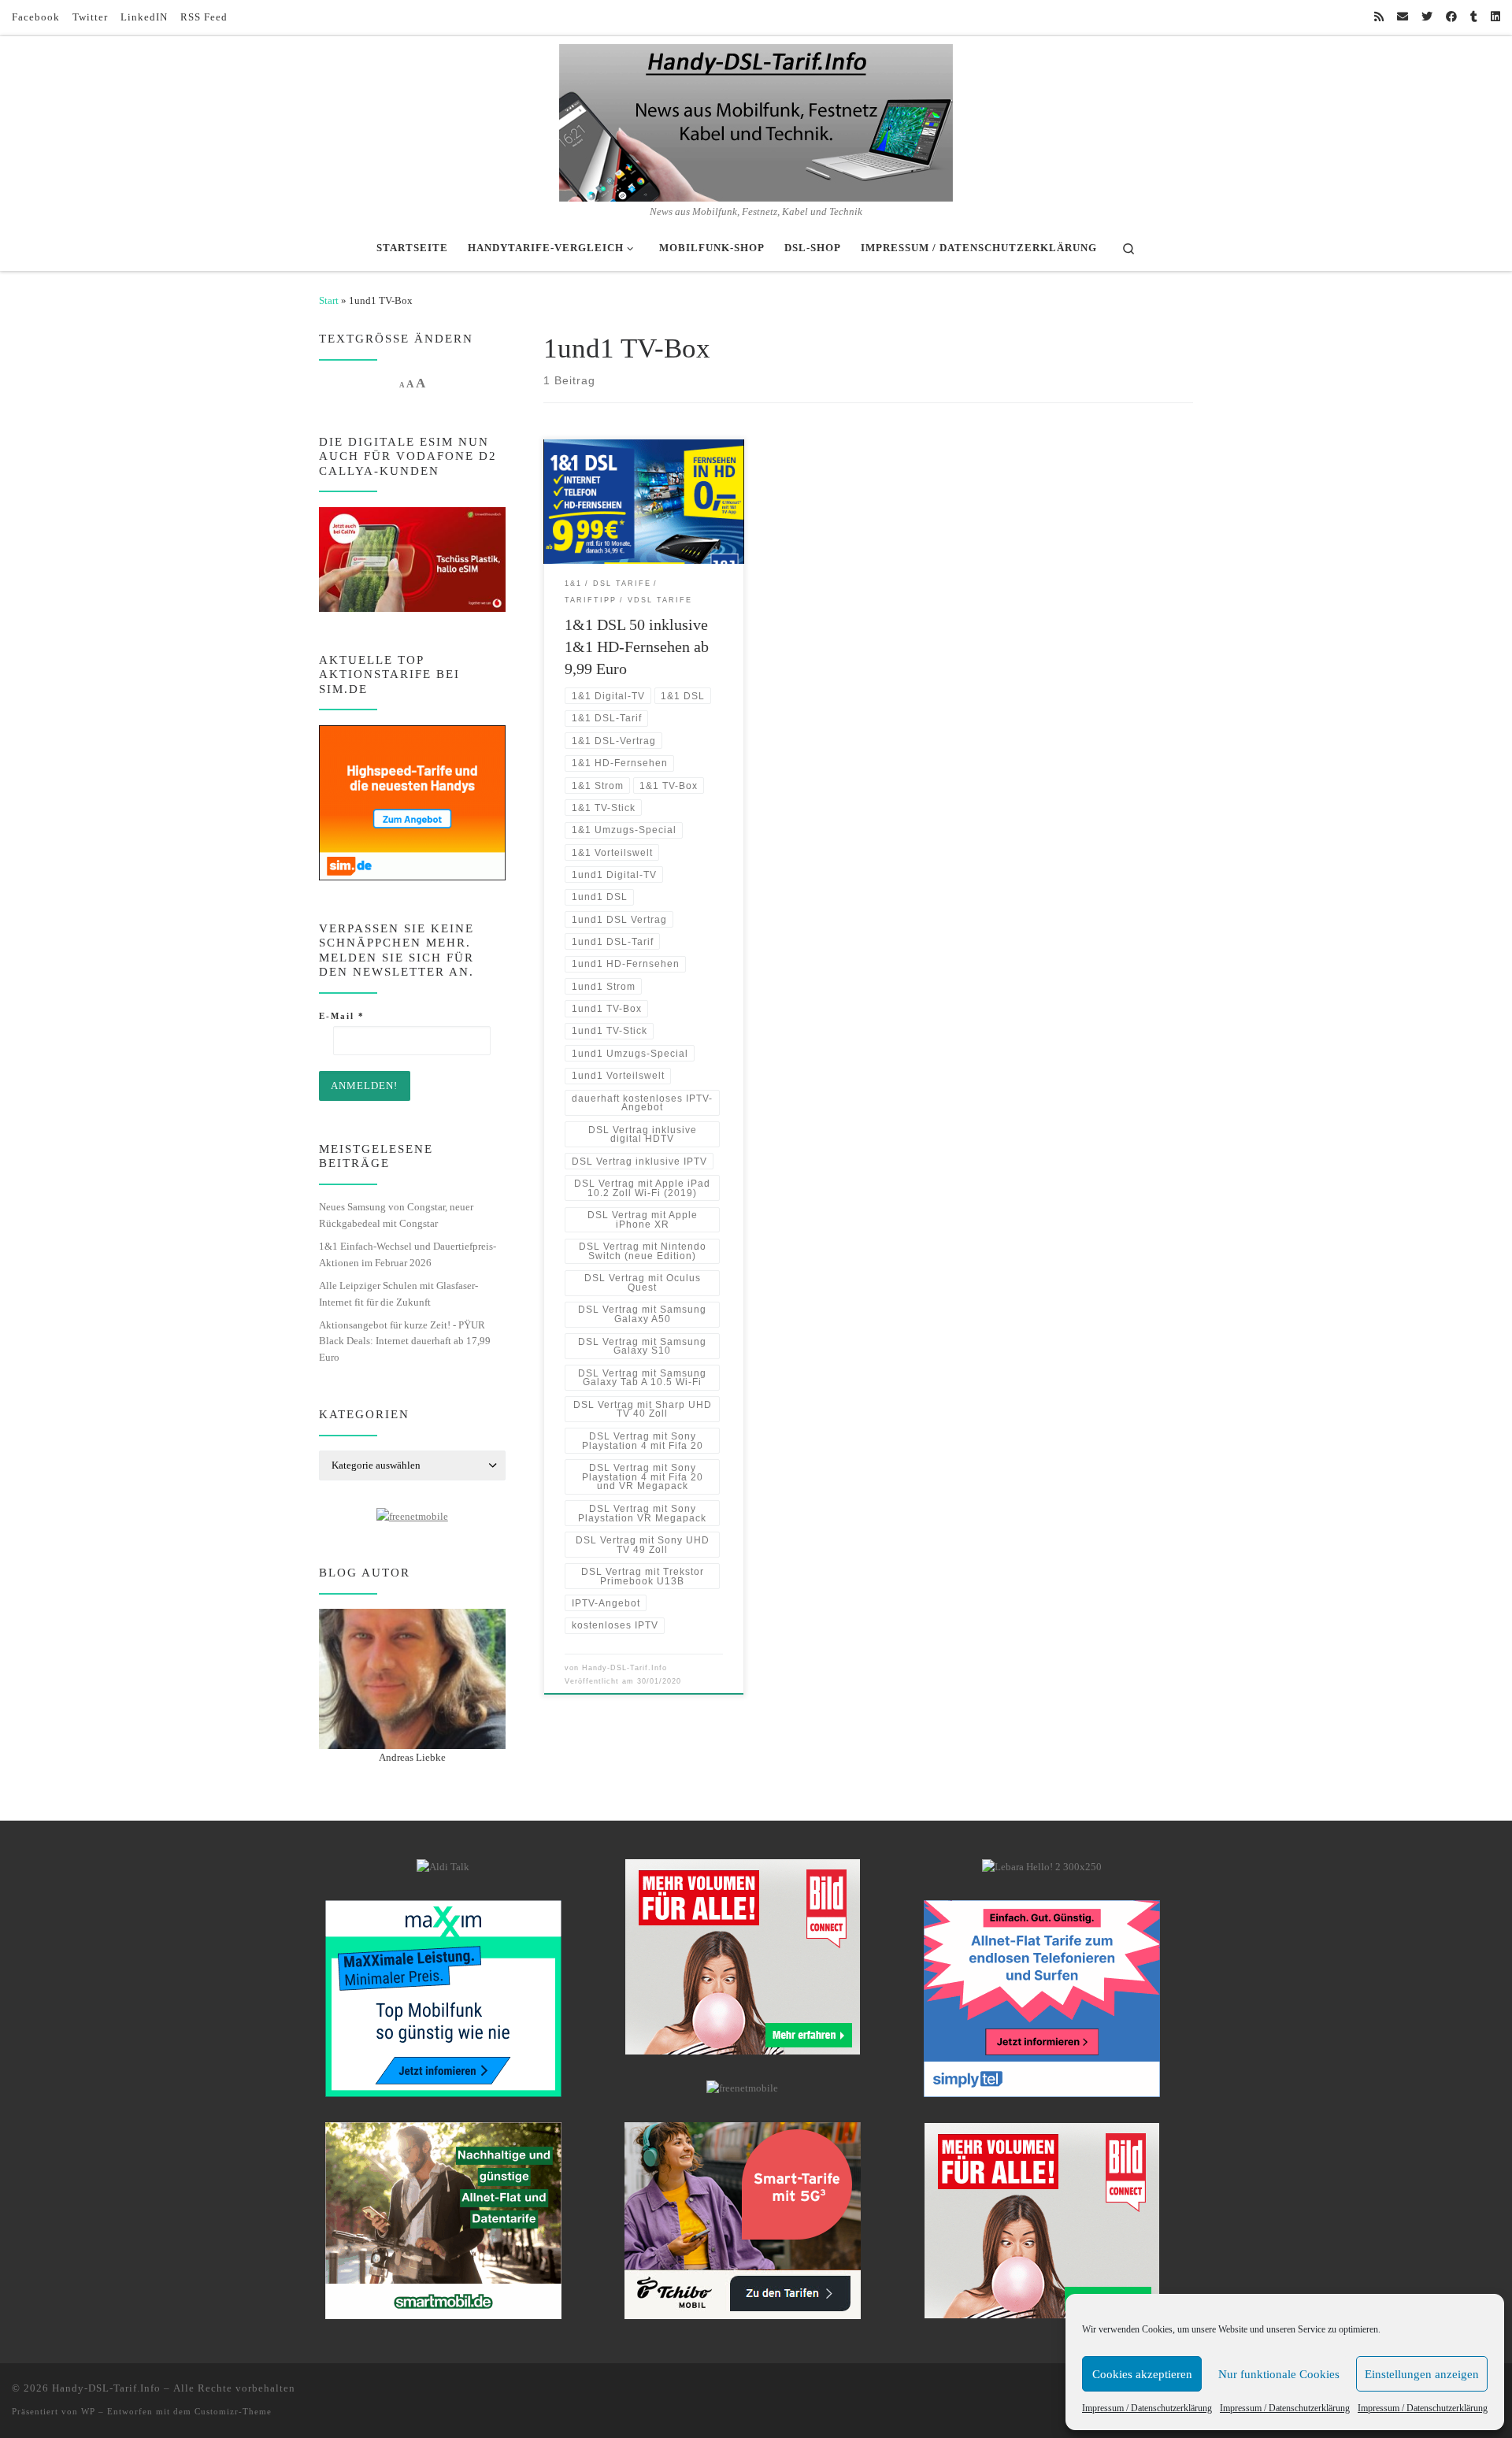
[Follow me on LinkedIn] (1495, 17)
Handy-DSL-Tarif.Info (624, 1668)
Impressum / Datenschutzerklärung (1147, 2408)
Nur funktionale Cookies (1279, 2374)
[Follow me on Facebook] (1451, 17)
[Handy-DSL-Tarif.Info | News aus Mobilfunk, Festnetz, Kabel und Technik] (756, 120)
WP (88, 2411)
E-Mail (342, 1016)
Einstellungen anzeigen (1422, 2374)
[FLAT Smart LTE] (743, 1956)
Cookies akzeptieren (1142, 2374)
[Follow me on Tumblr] (1474, 17)
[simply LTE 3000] (1042, 1998)
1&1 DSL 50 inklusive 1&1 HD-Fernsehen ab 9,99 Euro (637, 647)
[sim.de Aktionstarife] (412, 801)
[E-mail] (1403, 17)
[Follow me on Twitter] (1427, 17)
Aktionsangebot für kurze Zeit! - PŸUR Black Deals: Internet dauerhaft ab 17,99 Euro (405, 1341)
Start (329, 300)
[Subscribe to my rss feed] (1379, 17)
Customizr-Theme (233, 2411)
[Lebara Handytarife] (1042, 1866)
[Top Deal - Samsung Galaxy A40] (443, 1998)
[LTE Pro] (443, 2220)
